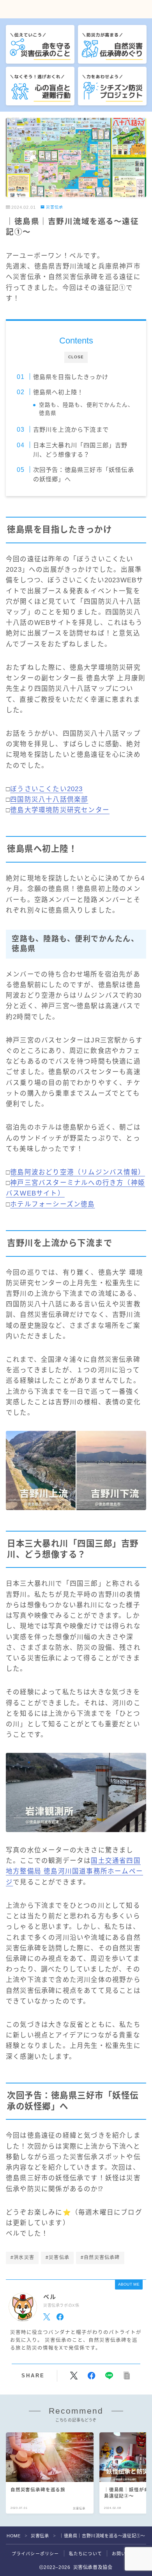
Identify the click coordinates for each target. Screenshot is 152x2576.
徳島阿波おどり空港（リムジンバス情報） (78, 1172)
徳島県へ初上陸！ (58, 392)
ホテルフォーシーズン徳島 (52, 1204)
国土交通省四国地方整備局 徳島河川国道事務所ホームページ (74, 1871)
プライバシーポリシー (35, 2554)
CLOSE (76, 357)
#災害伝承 (57, 2258)
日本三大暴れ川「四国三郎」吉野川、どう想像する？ (80, 450)
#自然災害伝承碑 (100, 2258)
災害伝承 (55, 207)
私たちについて (86, 2554)
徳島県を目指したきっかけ (70, 377)
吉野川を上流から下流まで (71, 430)
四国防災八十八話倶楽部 (49, 799)
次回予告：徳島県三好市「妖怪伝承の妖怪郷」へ (83, 474)
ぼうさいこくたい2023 (46, 789)
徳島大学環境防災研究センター (60, 810)
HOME (13, 2536)
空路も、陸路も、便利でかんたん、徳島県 (86, 409)
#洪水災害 (22, 2258)
